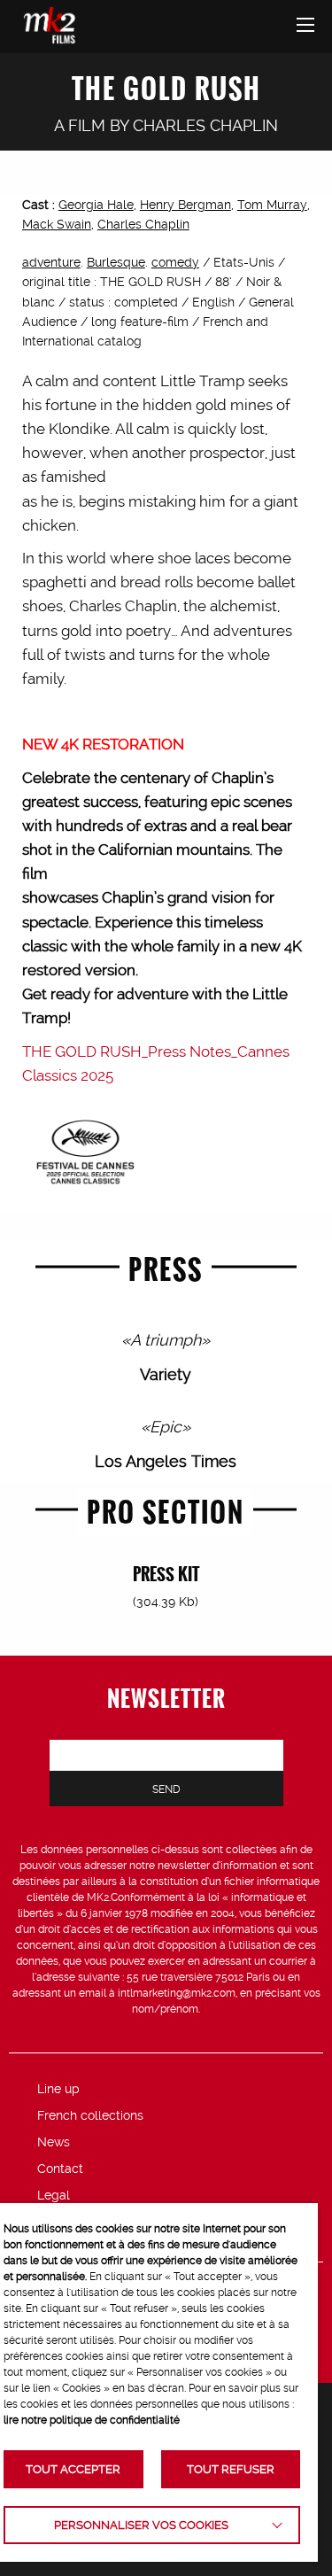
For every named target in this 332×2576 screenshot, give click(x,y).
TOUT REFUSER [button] (231, 2469)
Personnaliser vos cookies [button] (141, 2525)
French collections (90, 2115)
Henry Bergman (185, 205)
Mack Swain (57, 224)
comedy (175, 262)
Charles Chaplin (205, 125)
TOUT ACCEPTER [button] (73, 2469)
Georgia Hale (96, 205)
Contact (60, 2169)
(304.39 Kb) (166, 1602)
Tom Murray (272, 205)
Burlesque (116, 262)
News (54, 2142)
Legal (54, 2195)
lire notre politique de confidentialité (92, 2420)
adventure (51, 262)
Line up (58, 2089)
